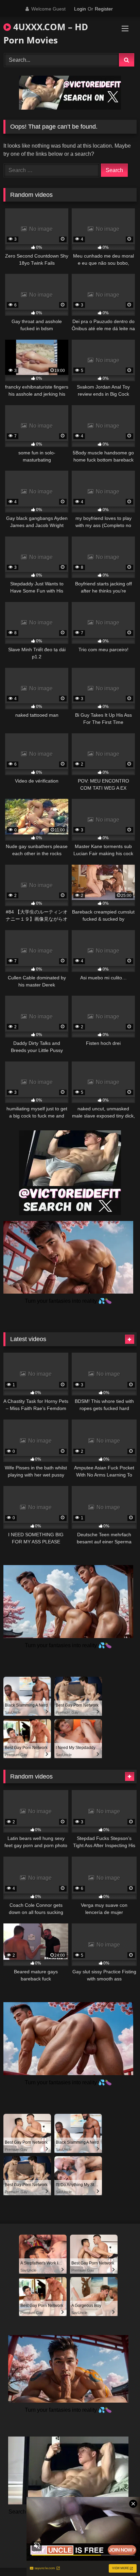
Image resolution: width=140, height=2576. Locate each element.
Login (80, 9)
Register (104, 9)
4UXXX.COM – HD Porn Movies (46, 33)
